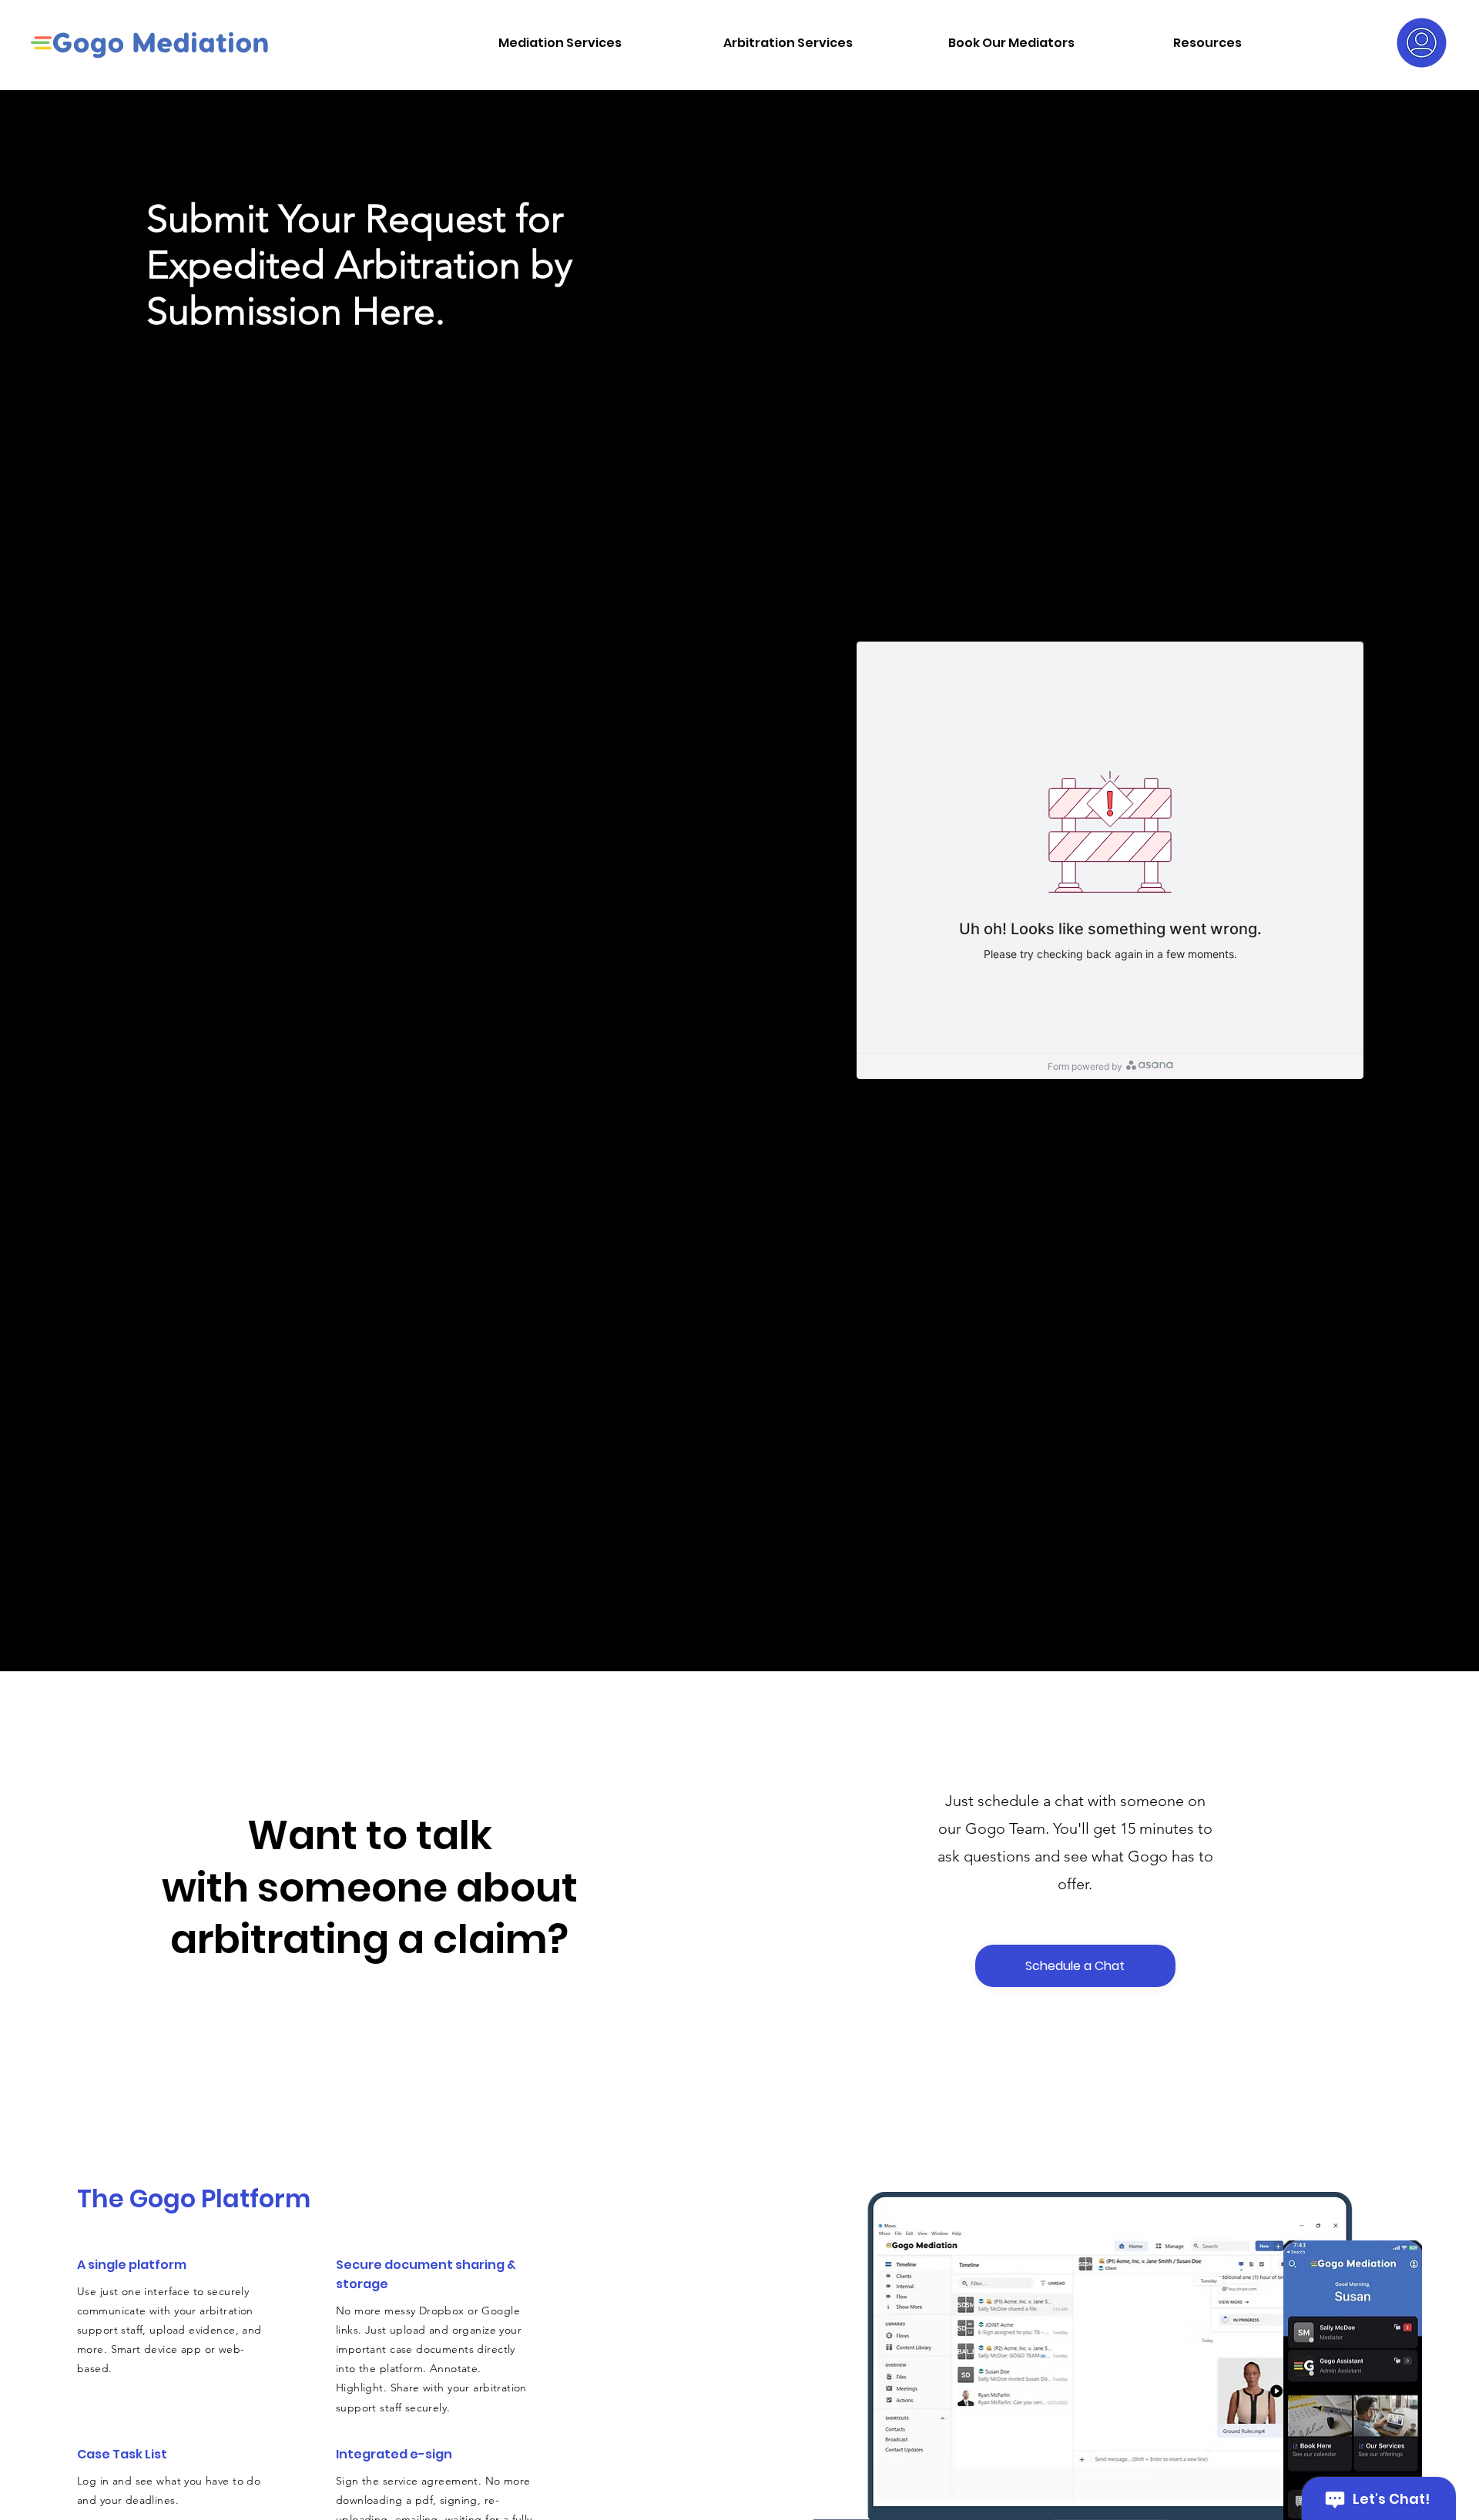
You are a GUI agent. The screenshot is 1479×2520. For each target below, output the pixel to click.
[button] (599, 43)
